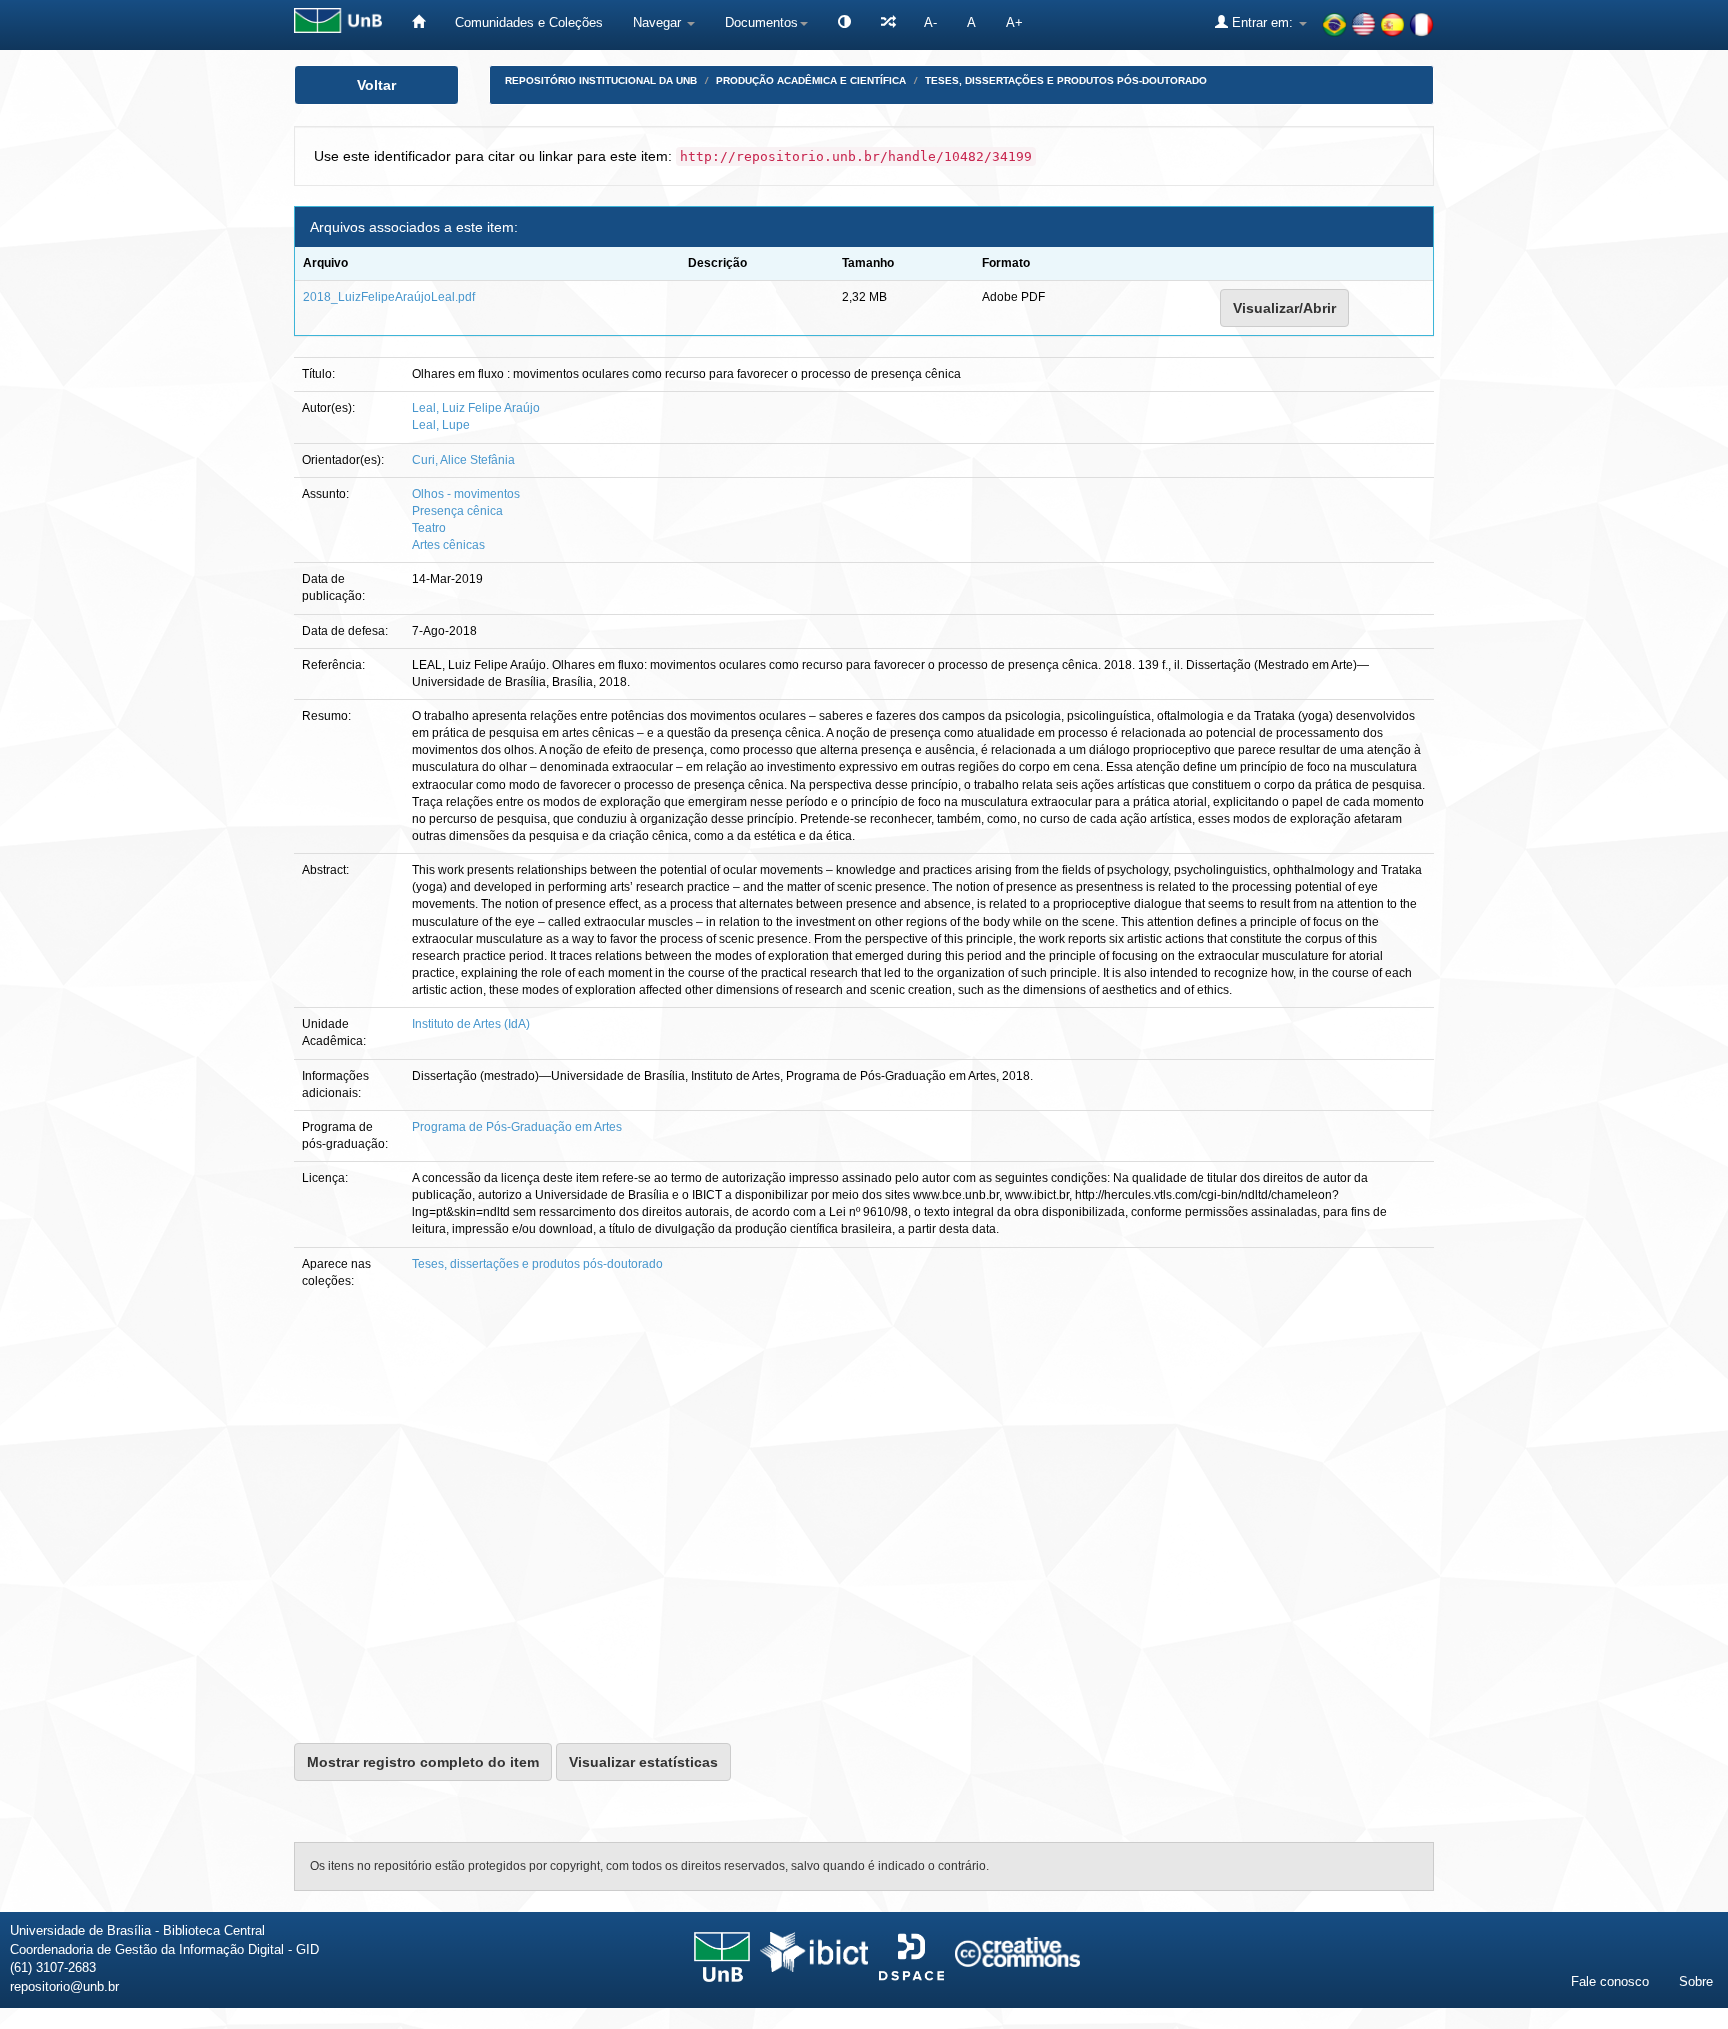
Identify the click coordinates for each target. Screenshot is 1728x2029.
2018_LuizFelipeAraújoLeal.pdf (389, 297)
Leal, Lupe (441, 425)
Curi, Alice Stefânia (463, 460)
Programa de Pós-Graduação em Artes (517, 1127)
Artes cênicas (448, 545)
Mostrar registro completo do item (423, 1762)
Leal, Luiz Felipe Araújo (476, 408)
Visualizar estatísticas (643, 1762)
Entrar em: (1262, 22)
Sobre (1696, 1981)
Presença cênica (457, 511)
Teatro (429, 528)
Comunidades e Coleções (529, 22)
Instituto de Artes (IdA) (471, 1024)
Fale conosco (1610, 1981)
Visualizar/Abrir (1284, 308)
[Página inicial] (418, 22)
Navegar (659, 22)
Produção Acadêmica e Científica (811, 80)
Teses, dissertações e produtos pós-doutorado (1066, 80)
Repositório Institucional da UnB (601, 80)
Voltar (376, 85)
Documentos (761, 22)
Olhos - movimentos (466, 494)
